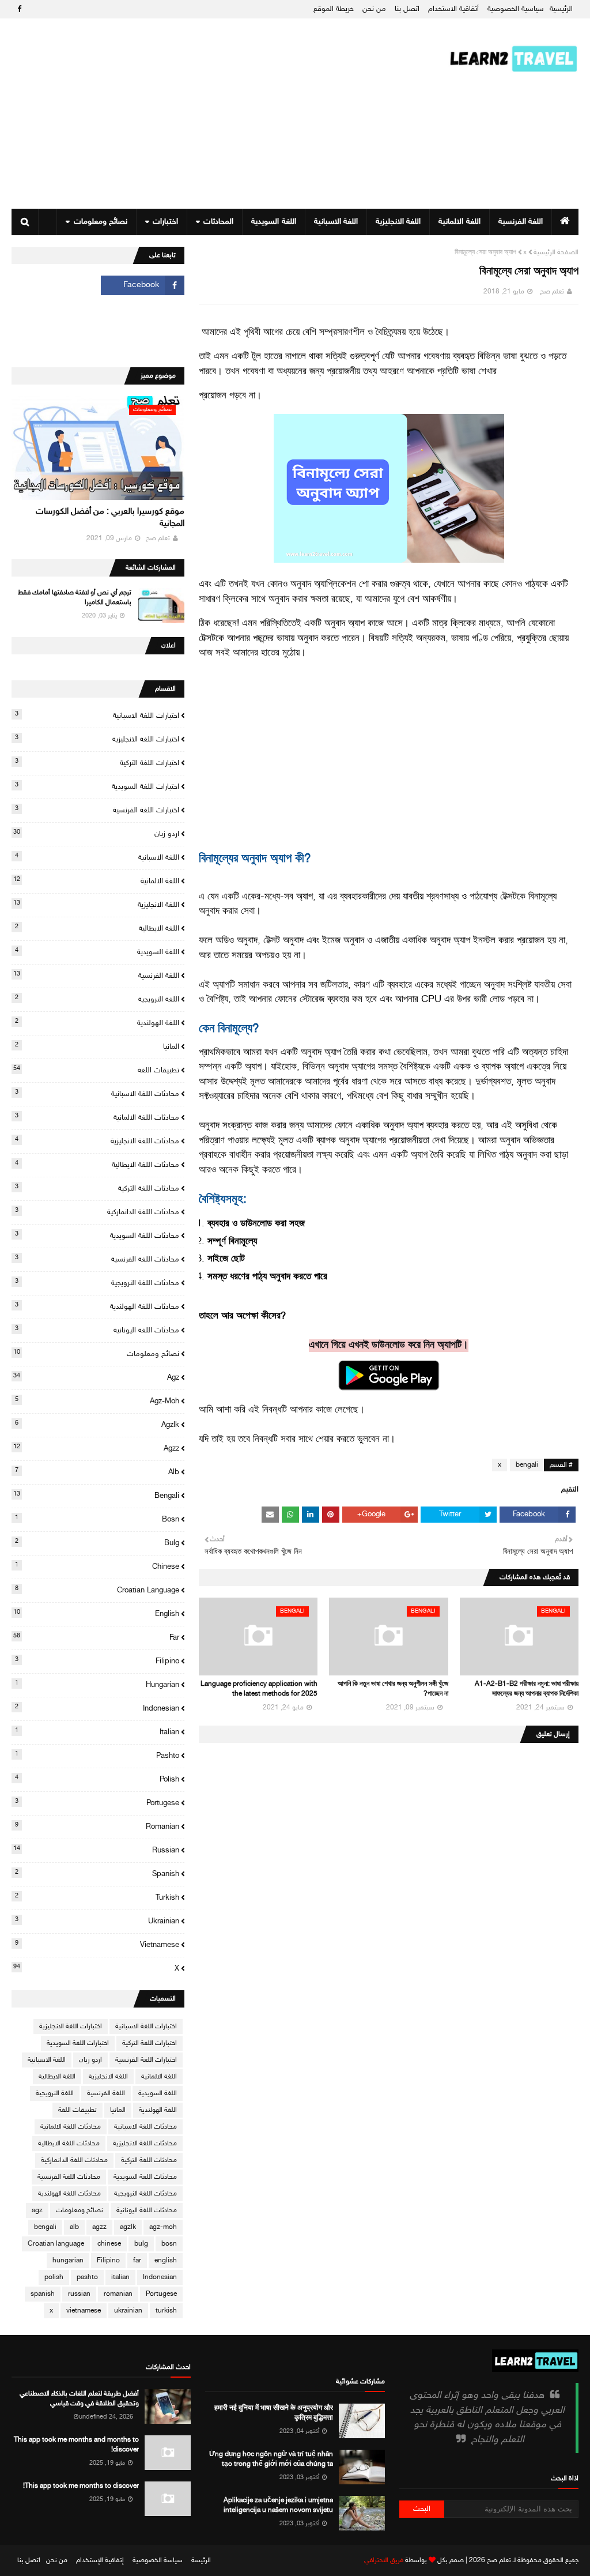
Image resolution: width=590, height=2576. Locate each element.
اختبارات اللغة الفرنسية (97, 810)
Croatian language (97, 1590)
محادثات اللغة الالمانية (97, 1117)
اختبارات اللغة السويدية (97, 786)
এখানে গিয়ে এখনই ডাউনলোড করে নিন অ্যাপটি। (389, 1346)
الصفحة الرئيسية (556, 253)
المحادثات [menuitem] (218, 222)
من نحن (374, 9)
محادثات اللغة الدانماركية (97, 1212)
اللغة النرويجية (97, 999)
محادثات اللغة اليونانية (97, 1330)
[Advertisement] (210, 114)
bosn (97, 1519)
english (96, 1614)
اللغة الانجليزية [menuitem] (398, 222)
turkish (97, 1897)
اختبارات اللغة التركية (97, 763)
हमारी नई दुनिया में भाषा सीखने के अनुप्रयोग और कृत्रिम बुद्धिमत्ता (273, 2413)
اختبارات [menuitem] (165, 222)
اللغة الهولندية (97, 1023)
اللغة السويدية (97, 952)
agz (96, 1377)
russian (96, 1850)
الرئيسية (561, 9)
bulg (97, 1543)
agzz (96, 1448)
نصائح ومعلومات (96, 1354)
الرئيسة (201, 2560)
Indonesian (97, 1708)
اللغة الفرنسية (96, 976)
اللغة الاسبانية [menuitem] (336, 222)
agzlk (97, 1425)
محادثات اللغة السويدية (97, 1236)
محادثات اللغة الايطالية (97, 1165)
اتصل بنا (407, 9)
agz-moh (97, 1401)
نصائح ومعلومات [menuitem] (101, 222)
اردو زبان (96, 834)
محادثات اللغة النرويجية (97, 1283)
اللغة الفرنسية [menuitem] (521, 222)
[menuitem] (565, 222)
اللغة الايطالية (97, 928)
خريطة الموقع (334, 9)
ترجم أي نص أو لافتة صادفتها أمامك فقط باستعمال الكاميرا (75, 598)
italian (97, 1732)
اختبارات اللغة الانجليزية (97, 739)
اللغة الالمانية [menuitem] (459, 222)
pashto (97, 1756)
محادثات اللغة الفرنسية (97, 1259)
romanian (97, 1826)
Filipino (97, 1661)
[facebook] (18, 10)
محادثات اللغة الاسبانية (97, 1094)
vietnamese (97, 1945)
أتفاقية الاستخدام (453, 9)
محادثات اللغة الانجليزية (97, 1141)
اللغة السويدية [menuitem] (273, 222)
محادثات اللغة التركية (97, 1188)
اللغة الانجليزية (96, 905)
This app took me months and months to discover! (76, 2445)
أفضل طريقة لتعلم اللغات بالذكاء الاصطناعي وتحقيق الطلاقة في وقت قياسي (79, 2399)
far (96, 1637)
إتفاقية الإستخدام (100, 2560)
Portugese (97, 1803)
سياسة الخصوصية (158, 2560)
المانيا (97, 1046)
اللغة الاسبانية (97, 857)
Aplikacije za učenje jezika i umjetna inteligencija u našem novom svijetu (278, 2505)
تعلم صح (552, 292)
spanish (97, 1874)
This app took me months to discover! (81, 2486)
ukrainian (97, 1921)
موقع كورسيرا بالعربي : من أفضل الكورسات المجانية (110, 518)
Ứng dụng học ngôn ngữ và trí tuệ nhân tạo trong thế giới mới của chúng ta (271, 2459)
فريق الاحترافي (384, 2560)
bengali (527, 1465)
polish (97, 1779)
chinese (97, 1566)
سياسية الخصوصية (516, 9)
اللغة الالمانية (96, 881)
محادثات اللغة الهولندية (97, 1306)
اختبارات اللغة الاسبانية (97, 715)
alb (97, 1472)
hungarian (97, 1685)
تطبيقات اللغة (96, 1070)
